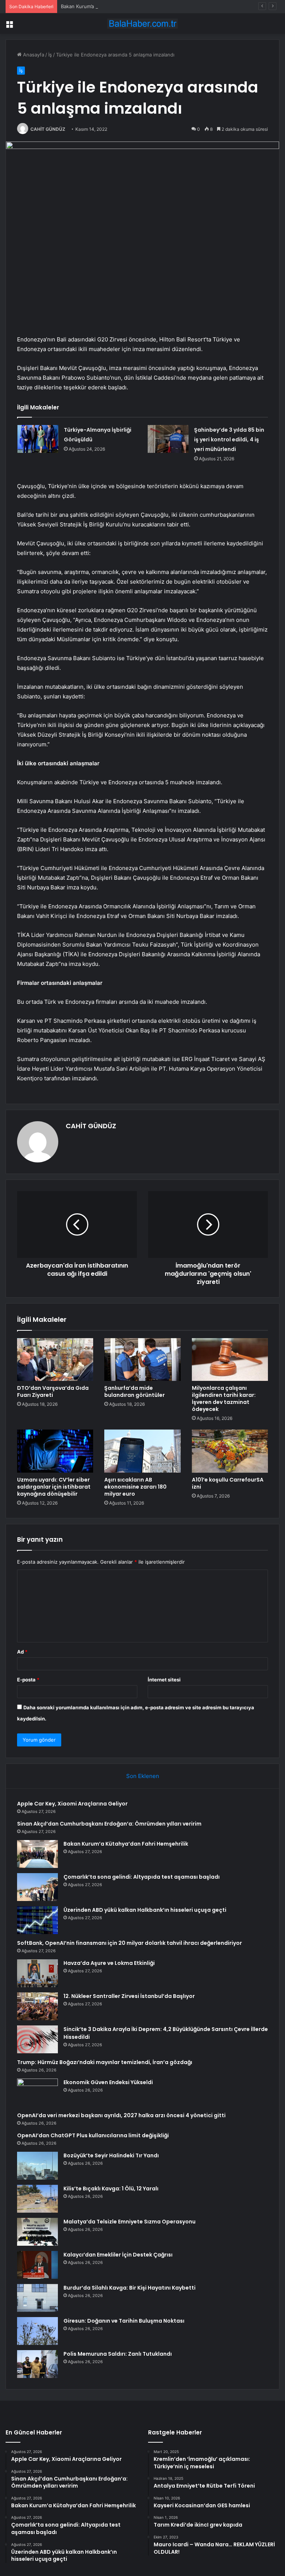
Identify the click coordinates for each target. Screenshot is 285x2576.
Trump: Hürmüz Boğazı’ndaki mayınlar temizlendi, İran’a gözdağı (105, 2062)
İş (50, 55)
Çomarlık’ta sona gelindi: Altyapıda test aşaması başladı (142, 1877)
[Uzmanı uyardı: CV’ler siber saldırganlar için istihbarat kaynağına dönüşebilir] (55, 1451)
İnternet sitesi (164, 1680)
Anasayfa (33, 55)
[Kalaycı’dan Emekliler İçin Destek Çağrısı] (37, 2265)
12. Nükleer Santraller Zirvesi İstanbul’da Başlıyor (129, 1996)
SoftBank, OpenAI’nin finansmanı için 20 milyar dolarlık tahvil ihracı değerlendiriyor (130, 1943)
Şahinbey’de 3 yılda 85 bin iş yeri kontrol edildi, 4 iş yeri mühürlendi (229, 439)
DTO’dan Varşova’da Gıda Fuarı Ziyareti (53, 1391)
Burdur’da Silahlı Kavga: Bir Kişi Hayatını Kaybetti (130, 2288)
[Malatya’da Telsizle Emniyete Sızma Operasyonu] (37, 2232)
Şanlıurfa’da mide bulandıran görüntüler (135, 1391)
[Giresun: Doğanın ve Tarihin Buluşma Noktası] (37, 2331)
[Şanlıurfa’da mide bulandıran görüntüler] (142, 1360)
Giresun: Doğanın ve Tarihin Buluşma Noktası (124, 2321)
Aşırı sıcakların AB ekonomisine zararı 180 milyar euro (135, 1487)
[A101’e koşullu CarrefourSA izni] (230, 1451)
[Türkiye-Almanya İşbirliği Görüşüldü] (38, 439)
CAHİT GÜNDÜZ (48, 129)
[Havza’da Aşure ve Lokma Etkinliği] (37, 1973)
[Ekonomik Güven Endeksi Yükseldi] (37, 2092)
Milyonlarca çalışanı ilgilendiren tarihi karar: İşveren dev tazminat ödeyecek (224, 1399)
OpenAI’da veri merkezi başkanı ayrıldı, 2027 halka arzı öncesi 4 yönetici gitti (121, 2115)
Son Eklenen (143, 1776)
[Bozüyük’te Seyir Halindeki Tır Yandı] (37, 2166)
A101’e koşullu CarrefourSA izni (228, 1483)
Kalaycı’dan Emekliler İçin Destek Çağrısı (118, 2255)
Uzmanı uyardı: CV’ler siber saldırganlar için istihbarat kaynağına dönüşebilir (54, 1487)
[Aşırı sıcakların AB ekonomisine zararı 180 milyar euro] (142, 1451)
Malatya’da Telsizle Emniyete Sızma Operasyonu (130, 2222)
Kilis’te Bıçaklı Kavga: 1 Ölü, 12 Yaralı (111, 2189)
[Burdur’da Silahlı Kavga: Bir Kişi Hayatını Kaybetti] (37, 2298)
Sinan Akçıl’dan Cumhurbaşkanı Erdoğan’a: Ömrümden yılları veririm (109, 1824)
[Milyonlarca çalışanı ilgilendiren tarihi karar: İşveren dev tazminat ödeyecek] (230, 1360)
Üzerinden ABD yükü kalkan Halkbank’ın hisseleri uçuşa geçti (145, 1910)
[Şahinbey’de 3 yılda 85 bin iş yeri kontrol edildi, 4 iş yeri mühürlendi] (168, 439)
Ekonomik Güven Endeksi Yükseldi (108, 2082)
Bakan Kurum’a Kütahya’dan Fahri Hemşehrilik (113, 6)
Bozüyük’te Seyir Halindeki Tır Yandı (111, 2155)
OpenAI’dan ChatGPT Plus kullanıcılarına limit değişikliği (93, 2135)
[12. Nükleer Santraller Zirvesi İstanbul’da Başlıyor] (37, 2006)
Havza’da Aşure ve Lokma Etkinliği (109, 1963)
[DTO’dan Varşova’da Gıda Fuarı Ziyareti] (55, 1360)
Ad (22, 1652)
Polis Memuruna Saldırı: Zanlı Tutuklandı (118, 2354)
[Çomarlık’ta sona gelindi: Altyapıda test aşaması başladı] (37, 1887)
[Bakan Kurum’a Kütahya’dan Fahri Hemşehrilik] (37, 1854)
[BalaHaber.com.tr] (142, 24)
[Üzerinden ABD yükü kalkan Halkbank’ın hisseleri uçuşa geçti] (37, 1920)
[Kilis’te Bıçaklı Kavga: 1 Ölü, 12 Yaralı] (37, 2199)
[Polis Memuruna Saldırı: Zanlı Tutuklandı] (37, 2364)
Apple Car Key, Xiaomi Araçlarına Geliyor (72, 1804)
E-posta (28, 1680)
